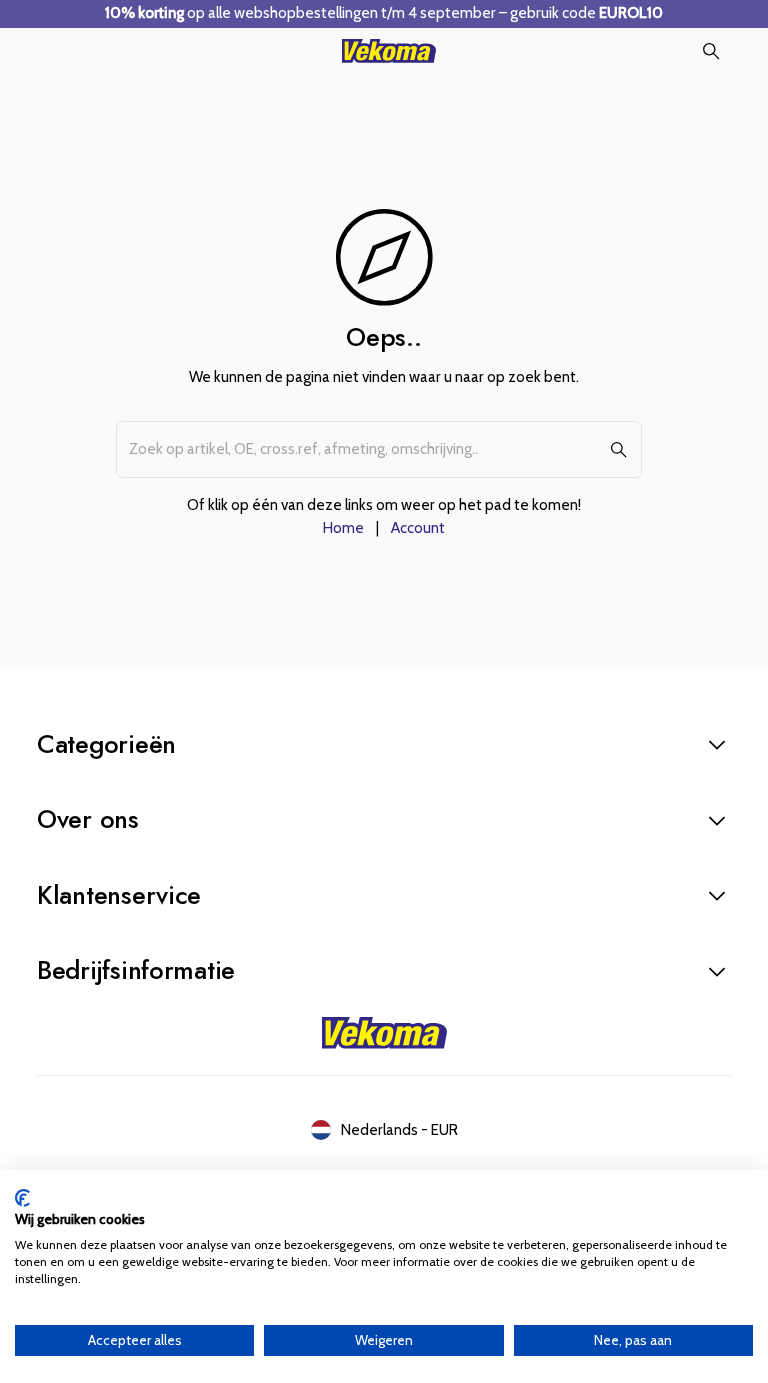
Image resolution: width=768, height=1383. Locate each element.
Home (343, 527)
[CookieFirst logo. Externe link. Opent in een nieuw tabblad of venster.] (22, 1198)
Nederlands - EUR (399, 1129)
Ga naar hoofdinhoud (118, 37)
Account (418, 527)
